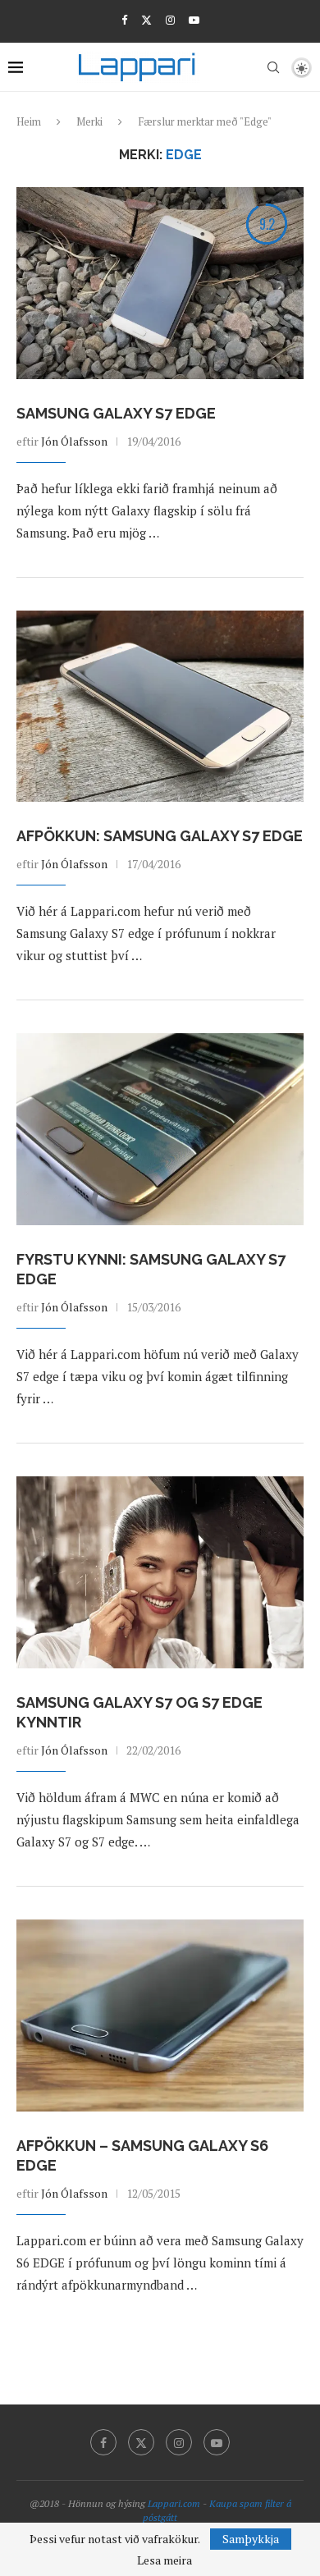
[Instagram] (170, 20)
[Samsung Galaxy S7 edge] (160, 283)
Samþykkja (251, 2539)
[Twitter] (146, 20)
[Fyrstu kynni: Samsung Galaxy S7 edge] (160, 1129)
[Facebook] (124, 20)
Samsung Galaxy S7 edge (116, 413)
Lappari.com (174, 2503)
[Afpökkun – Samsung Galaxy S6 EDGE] (160, 2015)
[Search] (273, 67)
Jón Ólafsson (74, 441)
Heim (29, 121)
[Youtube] (194, 20)
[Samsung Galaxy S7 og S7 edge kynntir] (160, 1572)
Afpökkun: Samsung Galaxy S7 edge (160, 836)
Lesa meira (165, 2560)
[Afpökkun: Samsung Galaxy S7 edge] (160, 706)
